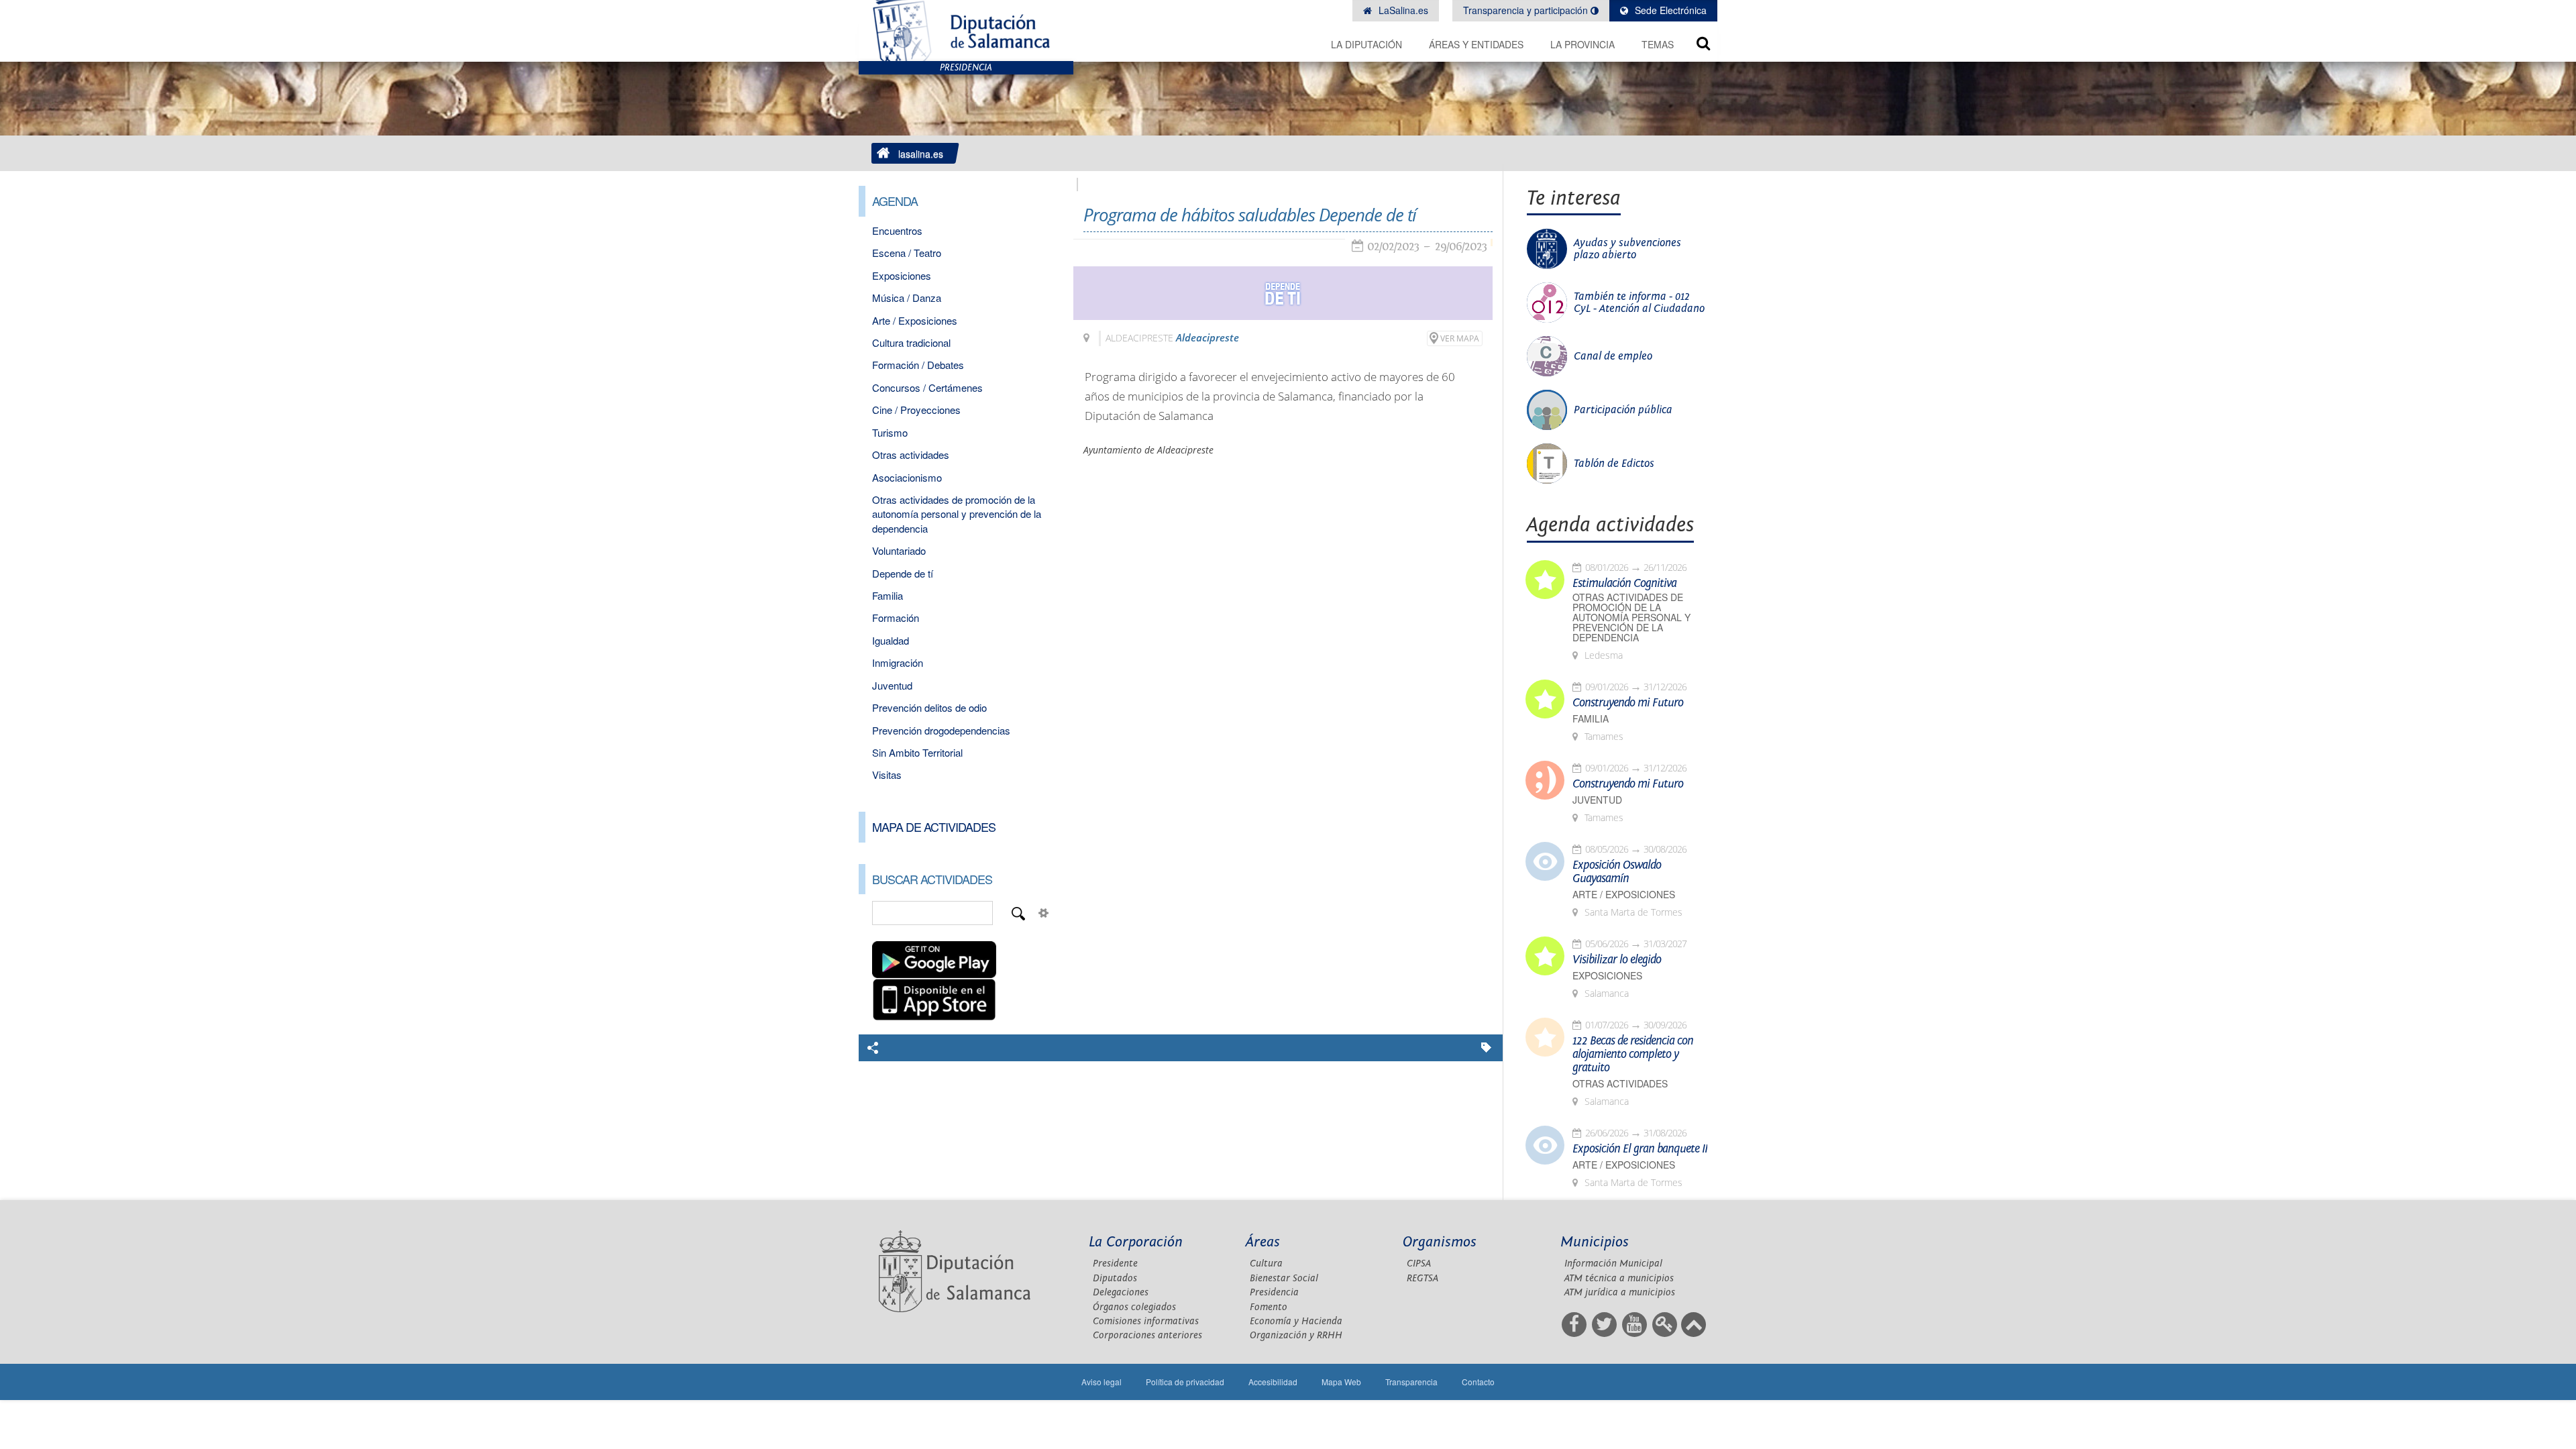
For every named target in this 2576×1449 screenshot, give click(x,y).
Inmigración (898, 662)
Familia (888, 595)
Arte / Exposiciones (915, 320)
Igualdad (891, 640)
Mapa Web (1341, 1382)
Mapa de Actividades (934, 826)
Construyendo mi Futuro (1628, 703)
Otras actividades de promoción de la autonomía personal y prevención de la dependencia (957, 514)
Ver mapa (1460, 338)
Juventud (892, 685)
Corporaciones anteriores (1147, 1335)
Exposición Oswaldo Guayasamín (1617, 872)
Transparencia (1411, 1382)
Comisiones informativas (1146, 1321)
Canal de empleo (1613, 356)
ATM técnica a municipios (1619, 1278)
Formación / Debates (918, 365)
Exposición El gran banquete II (1640, 1149)
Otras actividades (911, 454)
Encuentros (897, 230)
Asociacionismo (907, 477)
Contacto (1478, 1382)
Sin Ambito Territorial (917, 752)
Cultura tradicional (911, 342)
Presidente (1115, 1264)
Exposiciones (902, 275)
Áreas (1263, 1242)
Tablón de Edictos (1614, 464)
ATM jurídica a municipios (1620, 1292)
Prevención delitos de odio (929, 707)
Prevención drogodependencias (941, 730)
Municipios (1595, 1242)
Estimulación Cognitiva (1624, 584)
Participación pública (1623, 410)
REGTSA (1423, 1278)
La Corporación (1136, 1242)
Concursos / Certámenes (927, 387)
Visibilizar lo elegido (1617, 960)
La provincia (1582, 44)
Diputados (1115, 1278)
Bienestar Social (1284, 1278)
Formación (896, 618)
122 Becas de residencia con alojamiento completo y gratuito (1633, 1055)
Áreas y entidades (1476, 44)
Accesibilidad (1273, 1382)
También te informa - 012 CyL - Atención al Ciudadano (1639, 303)
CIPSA (1419, 1264)
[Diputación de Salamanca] (966, 31)
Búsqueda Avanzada (1044, 913)
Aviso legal (1102, 1382)
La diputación (1366, 44)
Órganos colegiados (1134, 1307)
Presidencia (1274, 1292)
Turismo (890, 432)
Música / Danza (907, 298)
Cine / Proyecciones (916, 410)
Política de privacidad (1185, 1382)
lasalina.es (921, 154)
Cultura (1266, 1264)
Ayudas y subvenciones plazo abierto (1627, 249)
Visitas (887, 774)
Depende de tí (903, 573)
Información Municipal (1613, 1264)
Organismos (1440, 1242)
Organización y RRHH (1296, 1335)
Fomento (1269, 1307)
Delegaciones (1121, 1292)
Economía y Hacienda (1296, 1321)
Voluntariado (899, 550)
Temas (1658, 44)
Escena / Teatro (907, 253)
